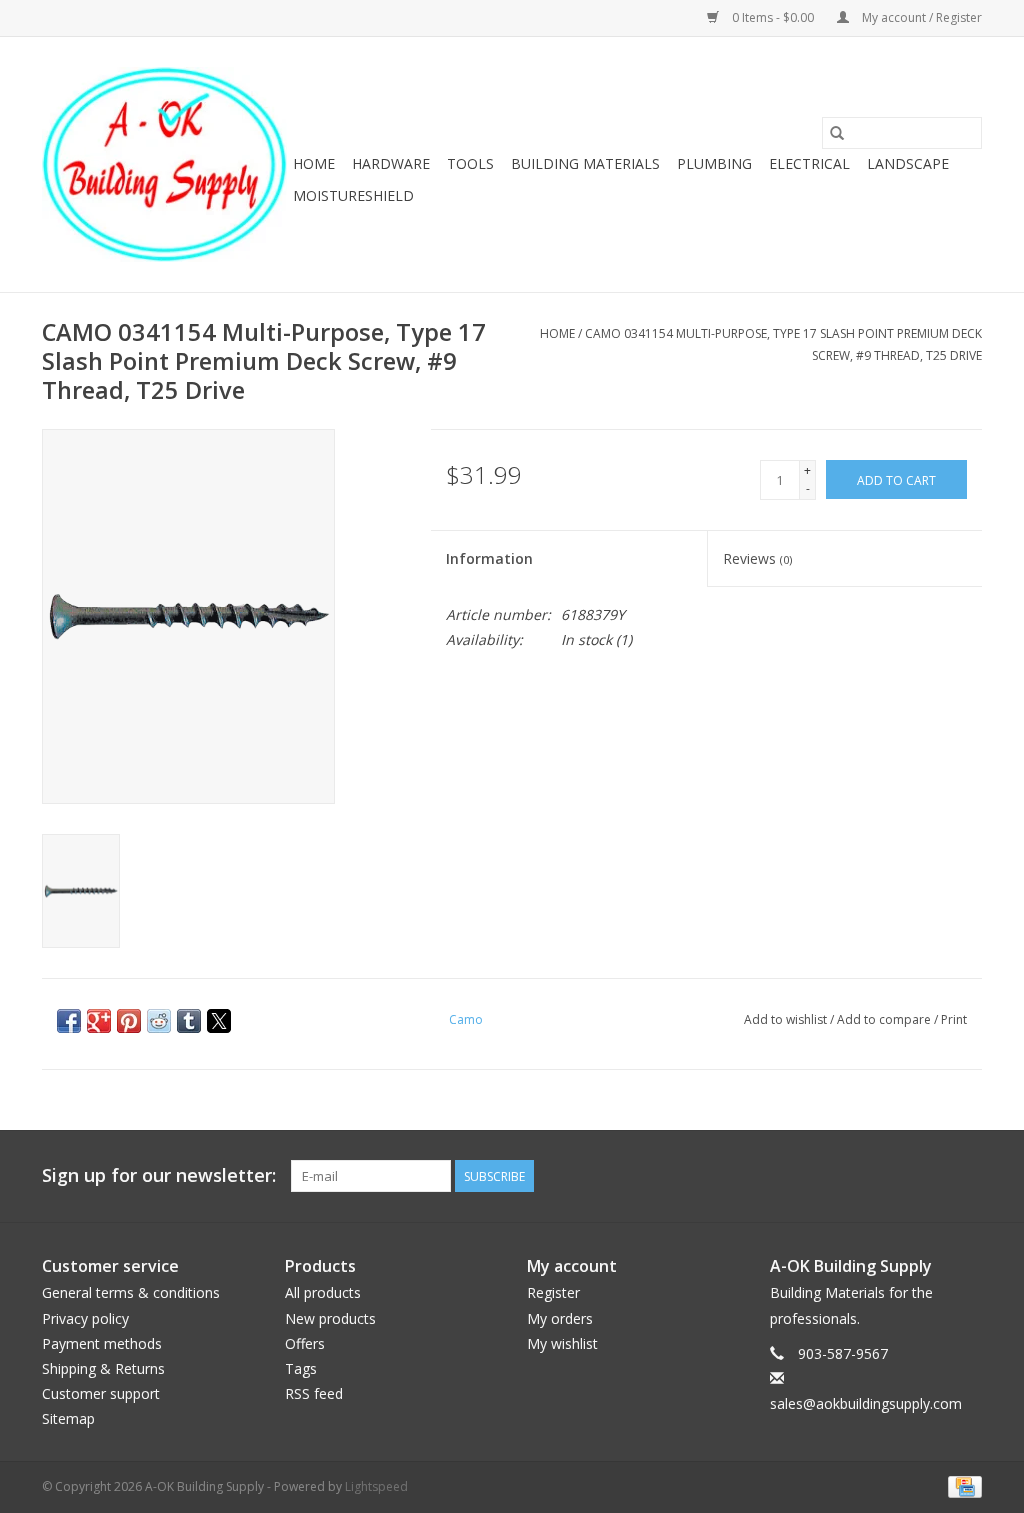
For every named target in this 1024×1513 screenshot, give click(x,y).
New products (330, 1318)
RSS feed (314, 1393)
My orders (560, 1318)
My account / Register (920, 17)
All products (323, 1292)
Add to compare (885, 1019)
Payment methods (102, 1343)
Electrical (809, 163)
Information (489, 558)
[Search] (837, 133)
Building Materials (585, 163)
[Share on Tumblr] (189, 1021)
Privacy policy (85, 1318)
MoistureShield (353, 195)
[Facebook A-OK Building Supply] (966, 1176)
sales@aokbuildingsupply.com (866, 1403)
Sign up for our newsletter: (159, 1175)
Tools (470, 163)
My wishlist (562, 1343)
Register (553, 1292)
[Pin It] (129, 1021)
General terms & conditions (131, 1292)
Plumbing (714, 163)
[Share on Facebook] (69, 1021)
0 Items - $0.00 (773, 17)
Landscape (908, 163)
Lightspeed (376, 1486)
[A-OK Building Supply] (164, 164)
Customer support (101, 1393)
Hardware (391, 163)
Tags (301, 1368)
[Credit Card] (961, 1486)
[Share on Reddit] (159, 1021)
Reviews (757, 558)
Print (954, 1019)
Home (314, 163)
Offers (305, 1343)
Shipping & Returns (103, 1368)
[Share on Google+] (99, 1021)
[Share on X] (219, 1021)
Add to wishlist (787, 1019)
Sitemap (68, 1418)
